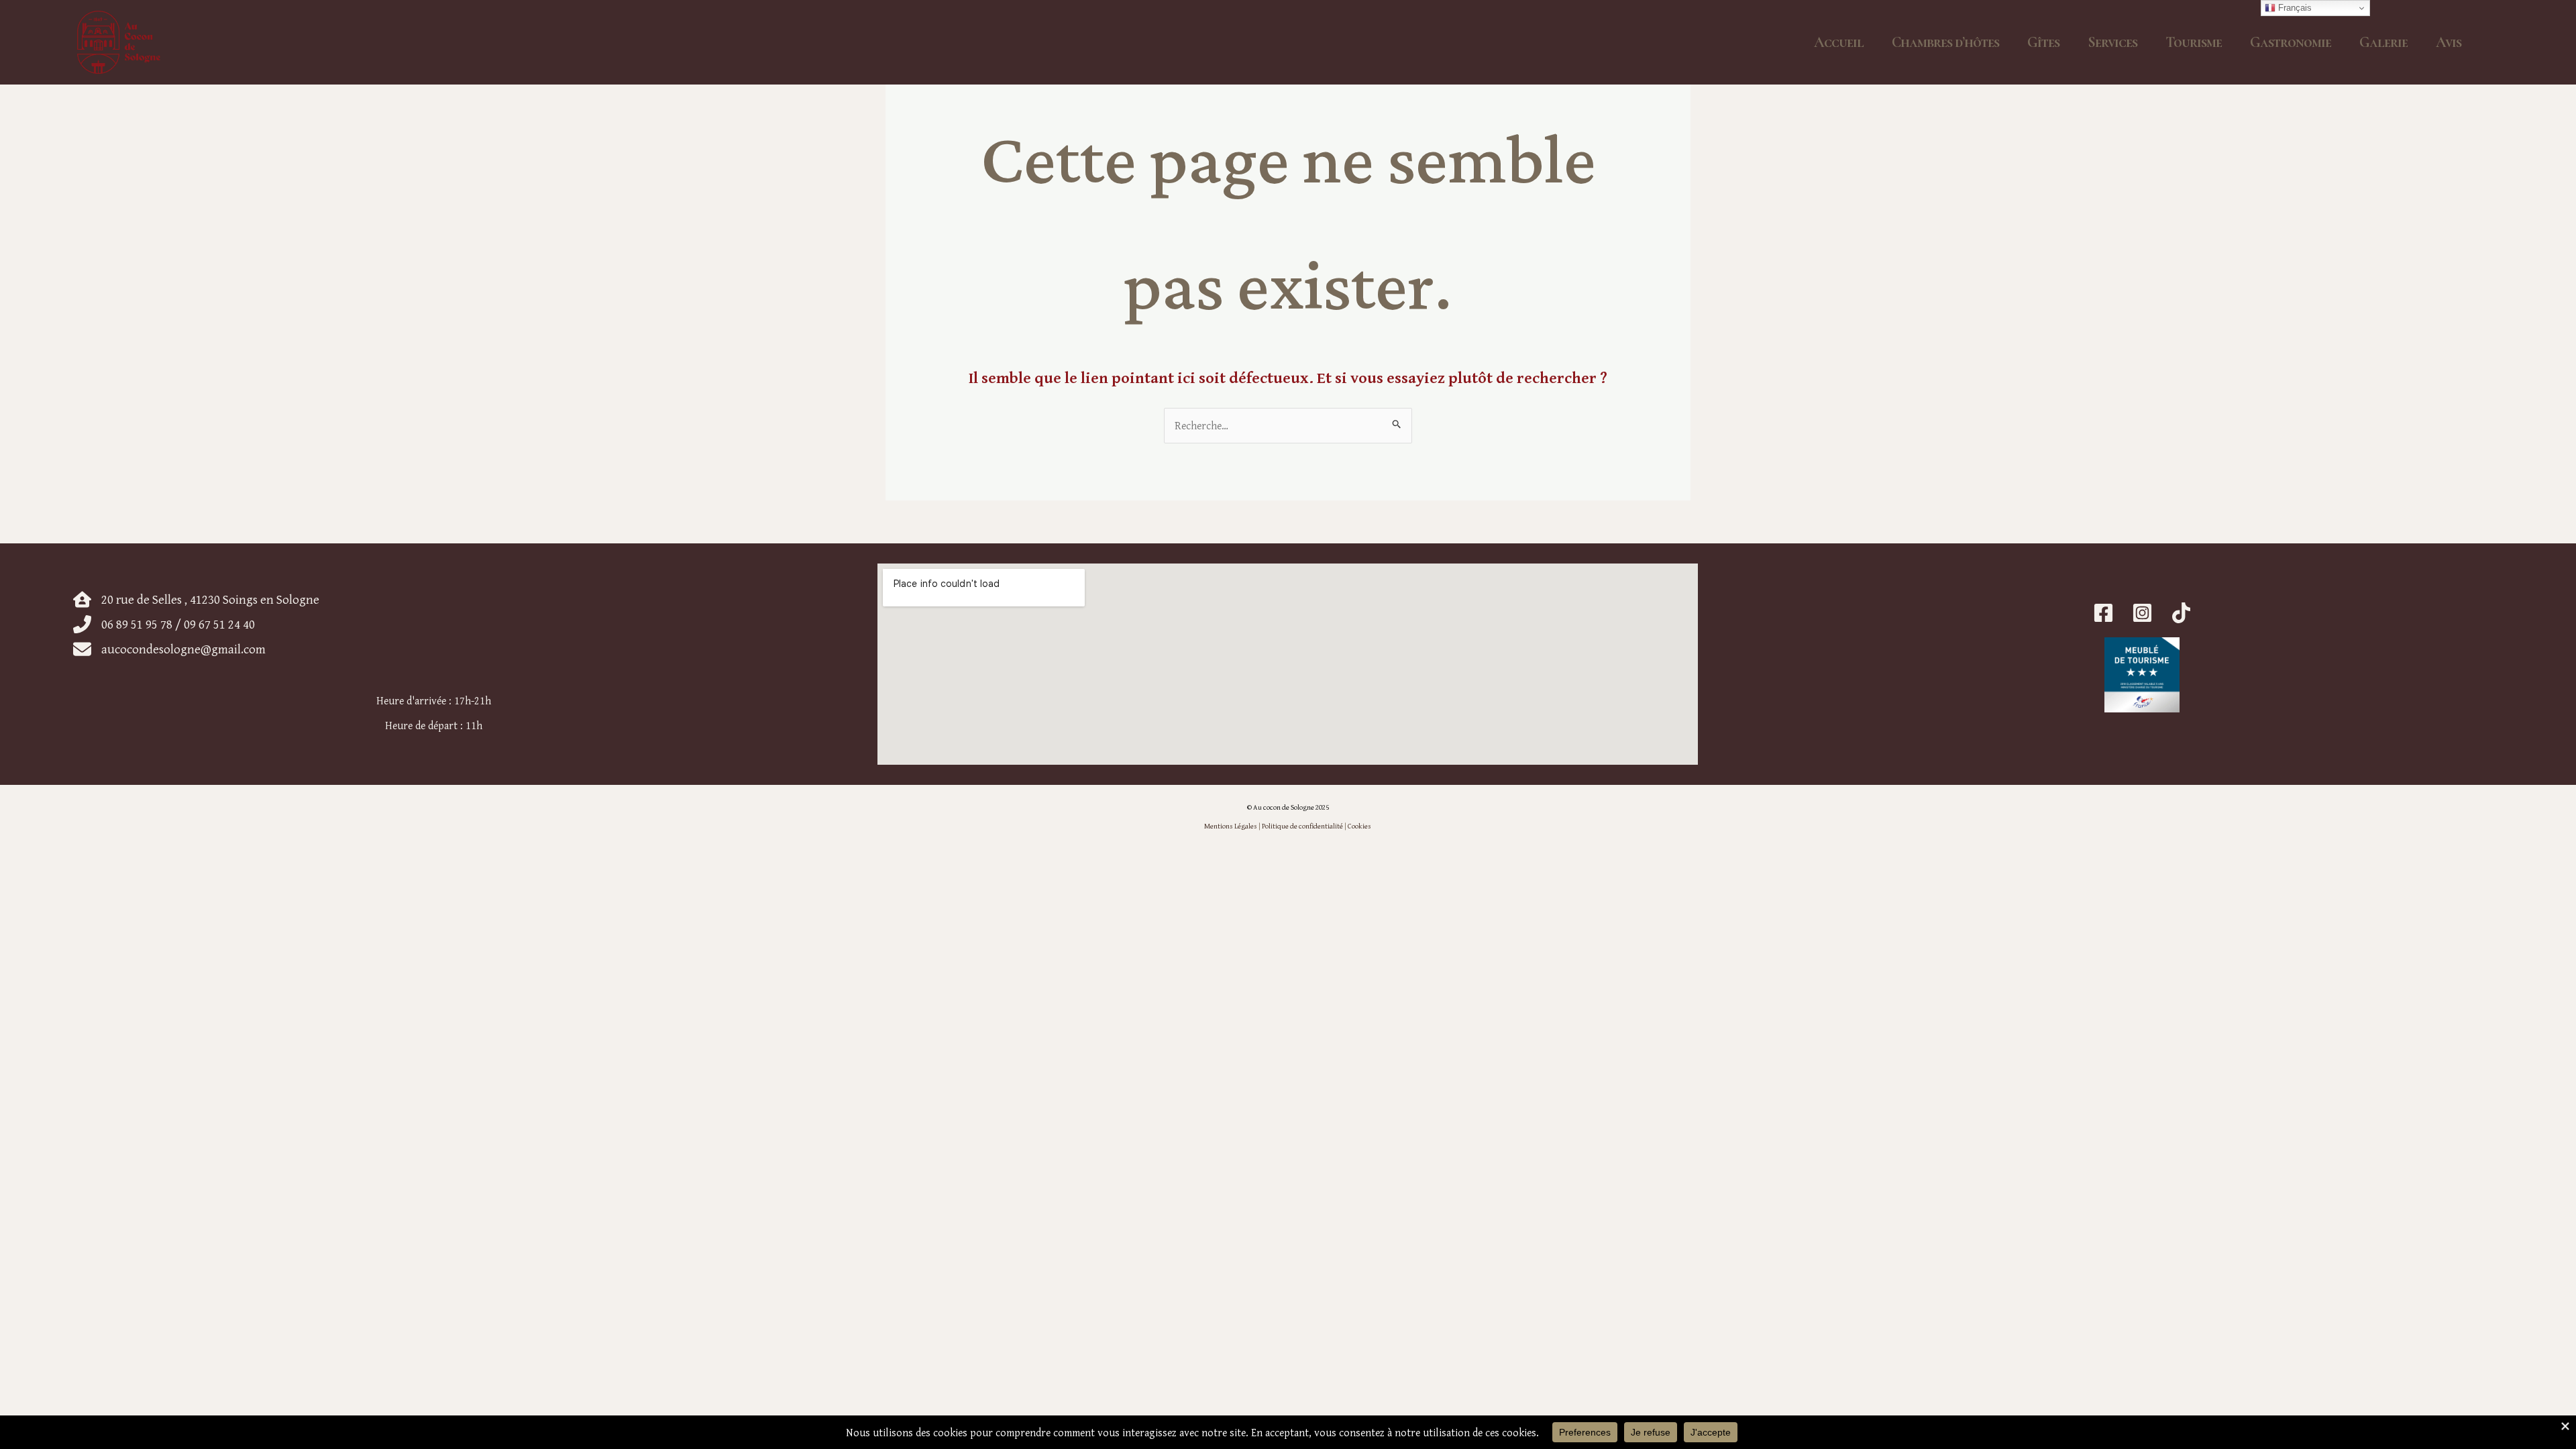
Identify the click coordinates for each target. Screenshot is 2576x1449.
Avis (2449, 42)
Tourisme (2194, 42)
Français (2294, 8)
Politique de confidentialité (1302, 826)
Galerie (2383, 42)
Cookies (1359, 826)
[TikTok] (2181, 613)
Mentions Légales (1231, 826)
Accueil (1839, 42)
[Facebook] (2103, 613)
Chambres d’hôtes (1945, 42)
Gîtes (2043, 42)
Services (2112, 42)
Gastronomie (2291, 42)
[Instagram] (2142, 613)
